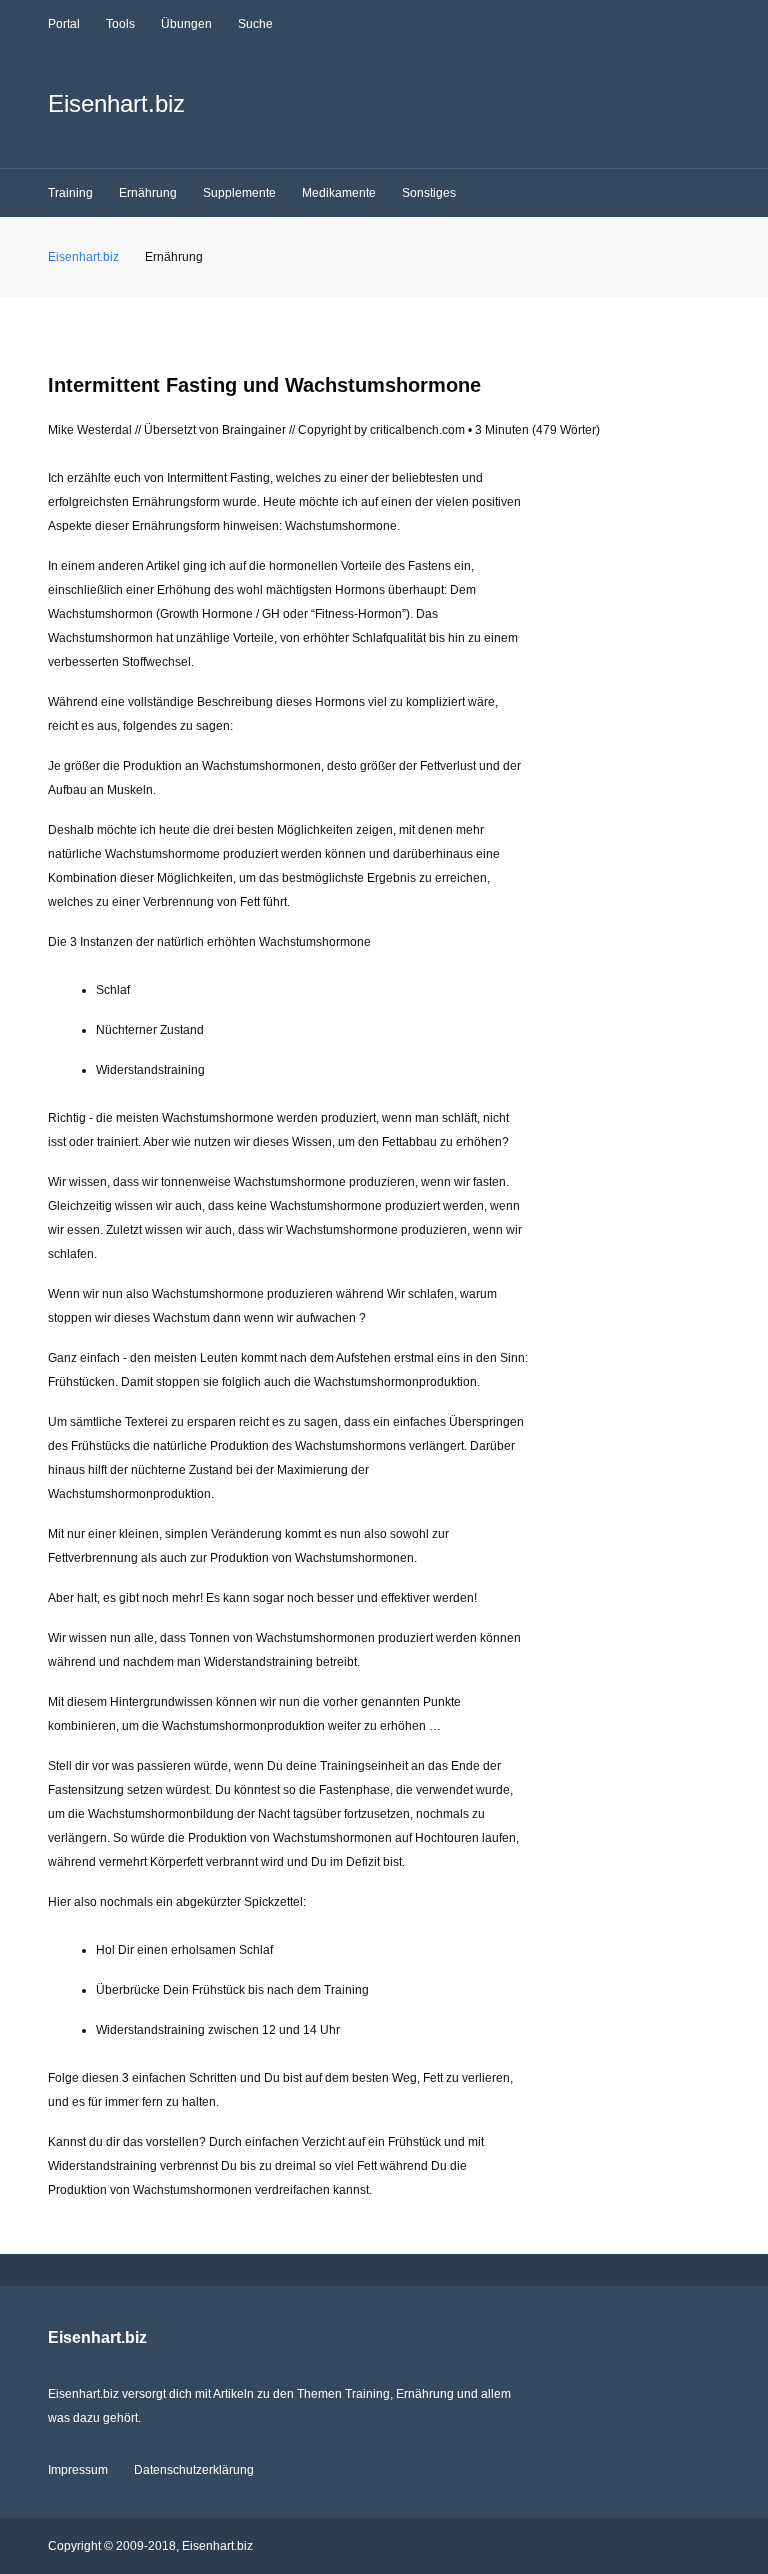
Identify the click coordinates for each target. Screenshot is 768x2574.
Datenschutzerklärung (194, 2470)
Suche (255, 24)
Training (70, 193)
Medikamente (339, 193)
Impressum (78, 2470)
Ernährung (148, 193)
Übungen (186, 24)
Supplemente (239, 193)
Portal (64, 24)
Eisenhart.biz (116, 103)
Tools (120, 24)
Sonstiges (429, 193)
